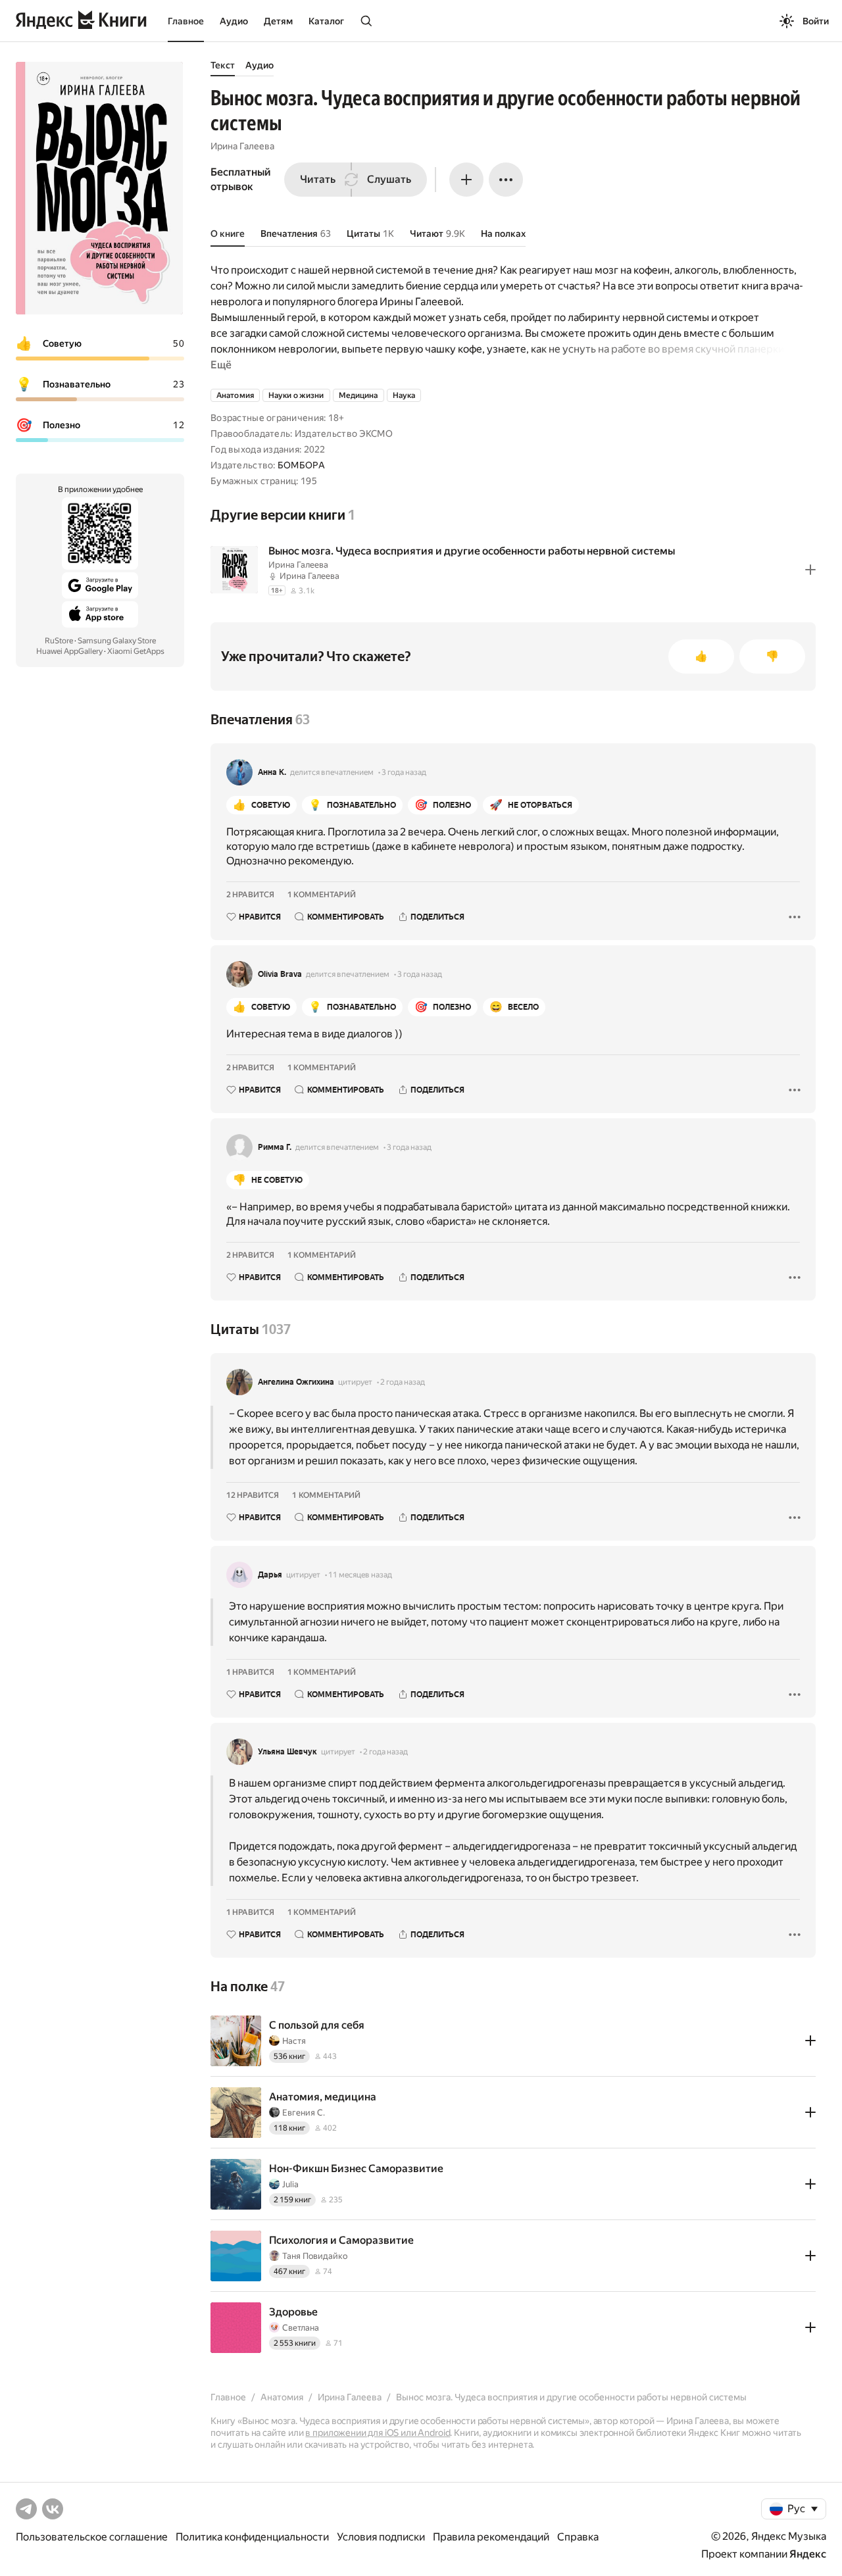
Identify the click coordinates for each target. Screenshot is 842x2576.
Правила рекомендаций (491, 2537)
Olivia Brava (280, 974)
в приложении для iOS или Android (378, 2433)
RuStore (59, 641)
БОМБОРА (301, 465)
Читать (318, 179)
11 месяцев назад (360, 1575)
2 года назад (403, 1382)
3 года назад (404, 772)
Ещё (221, 365)
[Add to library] (810, 570)
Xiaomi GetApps (136, 651)
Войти (816, 21)
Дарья (270, 1575)
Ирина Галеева (242, 146)
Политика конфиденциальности (252, 2537)
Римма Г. (275, 1147)
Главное (186, 21)
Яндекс (808, 2554)
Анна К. (272, 772)
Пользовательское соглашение (92, 2537)
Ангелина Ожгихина (296, 1382)
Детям (278, 21)
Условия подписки (381, 2537)
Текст (223, 65)
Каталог (326, 21)
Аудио (234, 21)
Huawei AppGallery (69, 651)
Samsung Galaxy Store (117, 641)
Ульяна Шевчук (287, 1752)
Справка (578, 2537)
